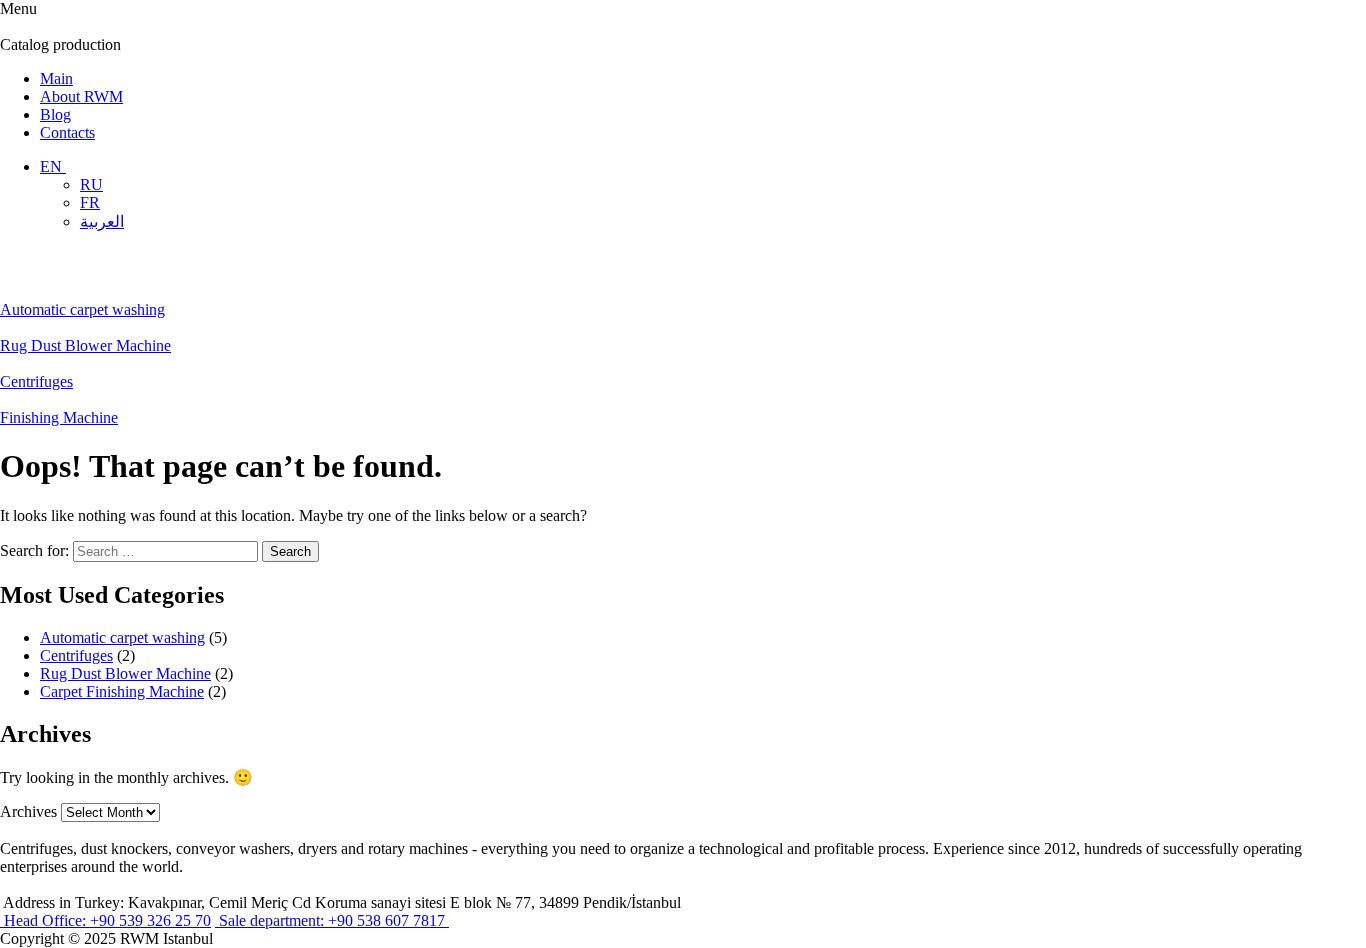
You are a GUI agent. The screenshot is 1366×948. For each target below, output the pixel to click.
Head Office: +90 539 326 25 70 (105, 920)
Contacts (67, 132)
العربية (102, 221)
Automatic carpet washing (122, 637)
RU (91, 184)
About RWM (81, 96)
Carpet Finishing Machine (122, 691)
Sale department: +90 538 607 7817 (332, 920)
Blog (55, 114)
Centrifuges (76, 655)
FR (90, 202)
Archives (28, 811)
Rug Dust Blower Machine (125, 673)
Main (56, 78)
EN (53, 166)
